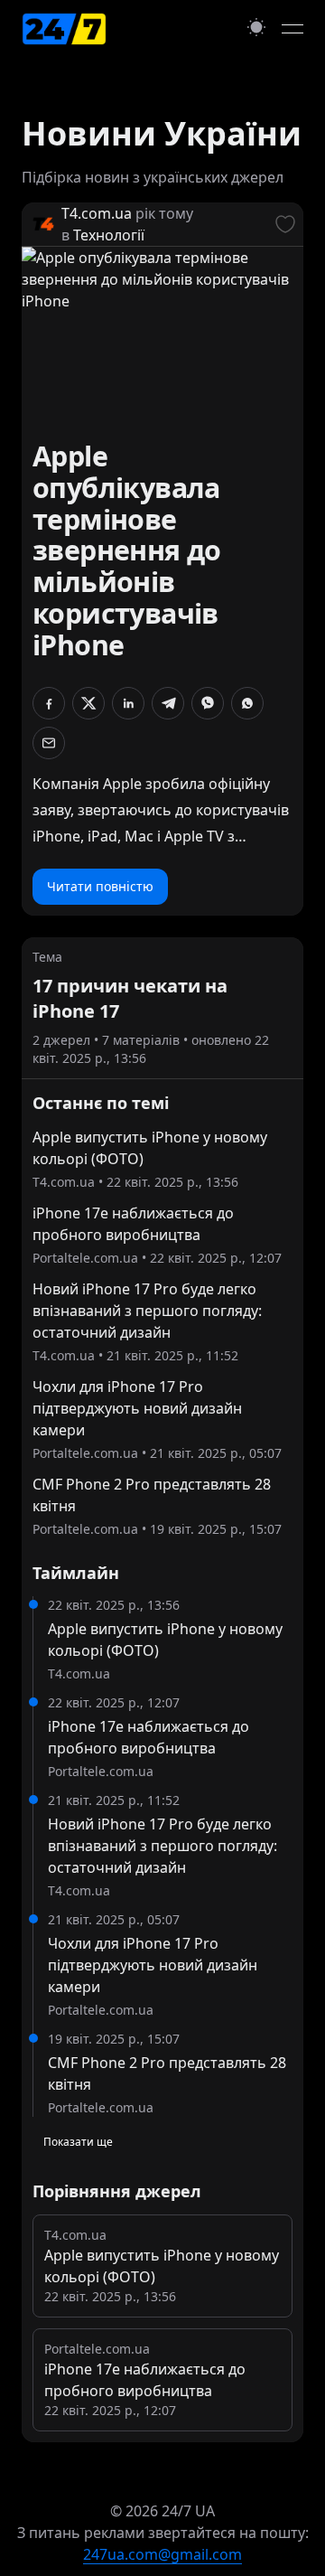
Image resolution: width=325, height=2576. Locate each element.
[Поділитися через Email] (49, 743)
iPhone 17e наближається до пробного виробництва (133, 1224)
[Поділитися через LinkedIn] (128, 703)
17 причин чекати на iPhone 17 (130, 998)
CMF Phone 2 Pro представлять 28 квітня (152, 1495)
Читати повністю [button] (100, 886)
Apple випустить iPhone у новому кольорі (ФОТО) (150, 1148)
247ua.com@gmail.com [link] (162, 2554)
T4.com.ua (97, 213)
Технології (109, 235)
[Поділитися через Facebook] (49, 703)
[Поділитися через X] (88, 703)
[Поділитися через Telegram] (168, 703)
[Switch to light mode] (256, 27)
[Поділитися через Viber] (208, 703)
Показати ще (78, 2142)
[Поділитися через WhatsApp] (247, 703)
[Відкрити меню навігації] (292, 29)
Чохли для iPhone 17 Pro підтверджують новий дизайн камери (137, 1408)
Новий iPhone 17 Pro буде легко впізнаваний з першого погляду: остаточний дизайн (147, 1311)
